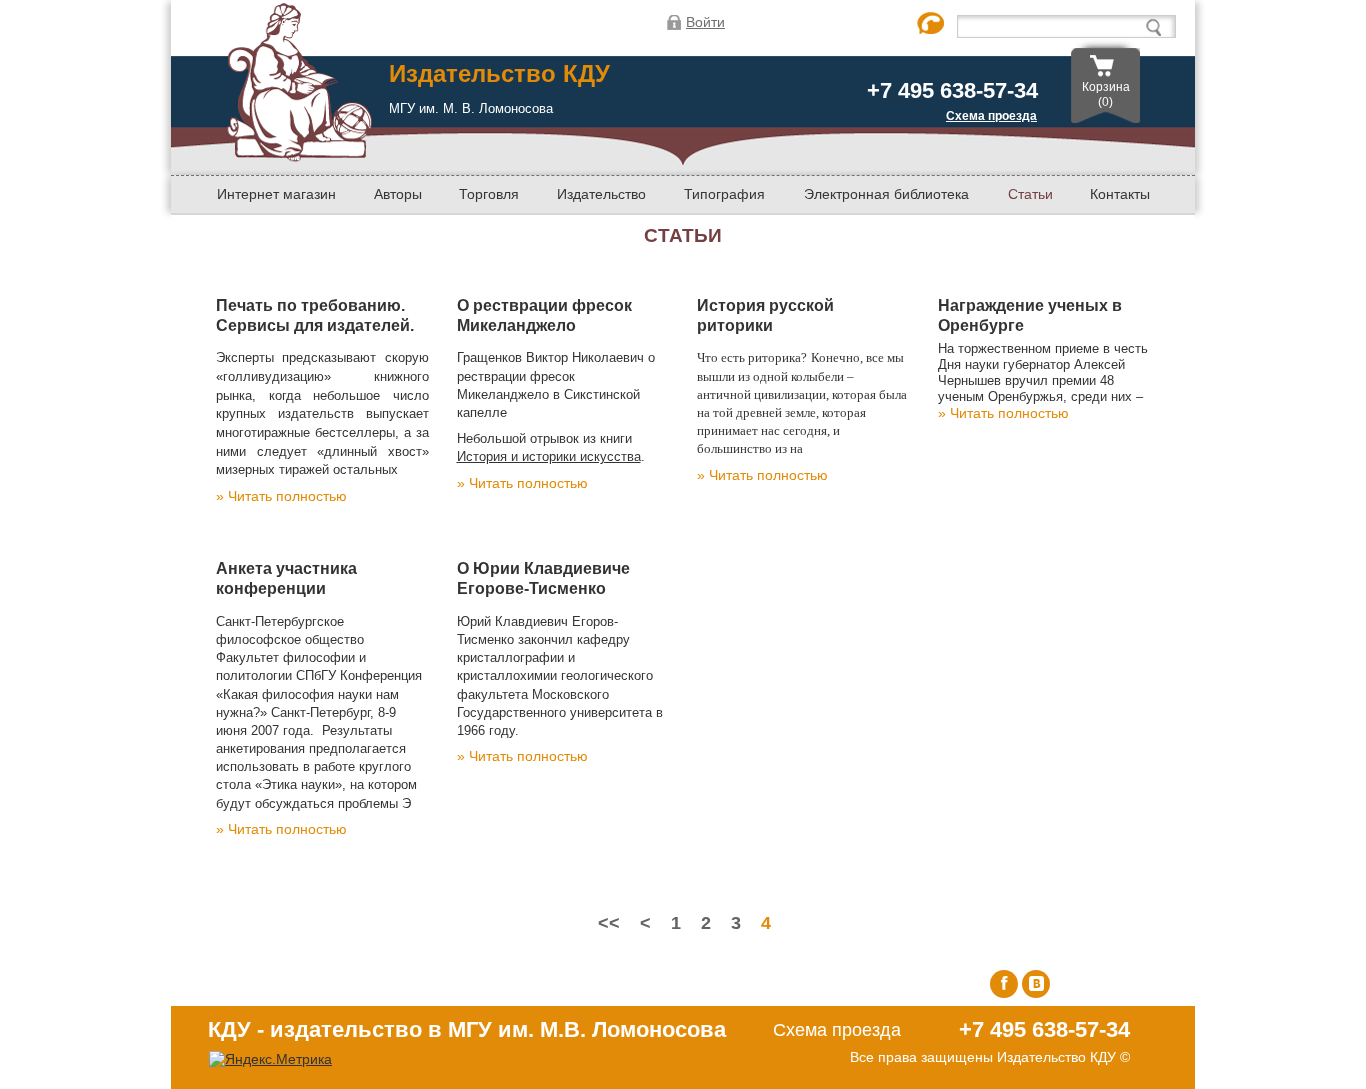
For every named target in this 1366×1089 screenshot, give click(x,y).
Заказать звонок (931, 24)
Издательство (601, 194)
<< (609, 923)
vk (1036, 984)
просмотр (378, 496)
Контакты (1120, 194)
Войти (705, 22)
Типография (724, 194)
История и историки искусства (549, 456)
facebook (1004, 984)
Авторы (398, 194)
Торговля (489, 194)
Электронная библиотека (886, 194)
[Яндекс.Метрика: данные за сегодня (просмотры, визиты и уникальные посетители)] (270, 1059)
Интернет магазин (276, 194)
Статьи (1030, 194)
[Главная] (299, 154)
